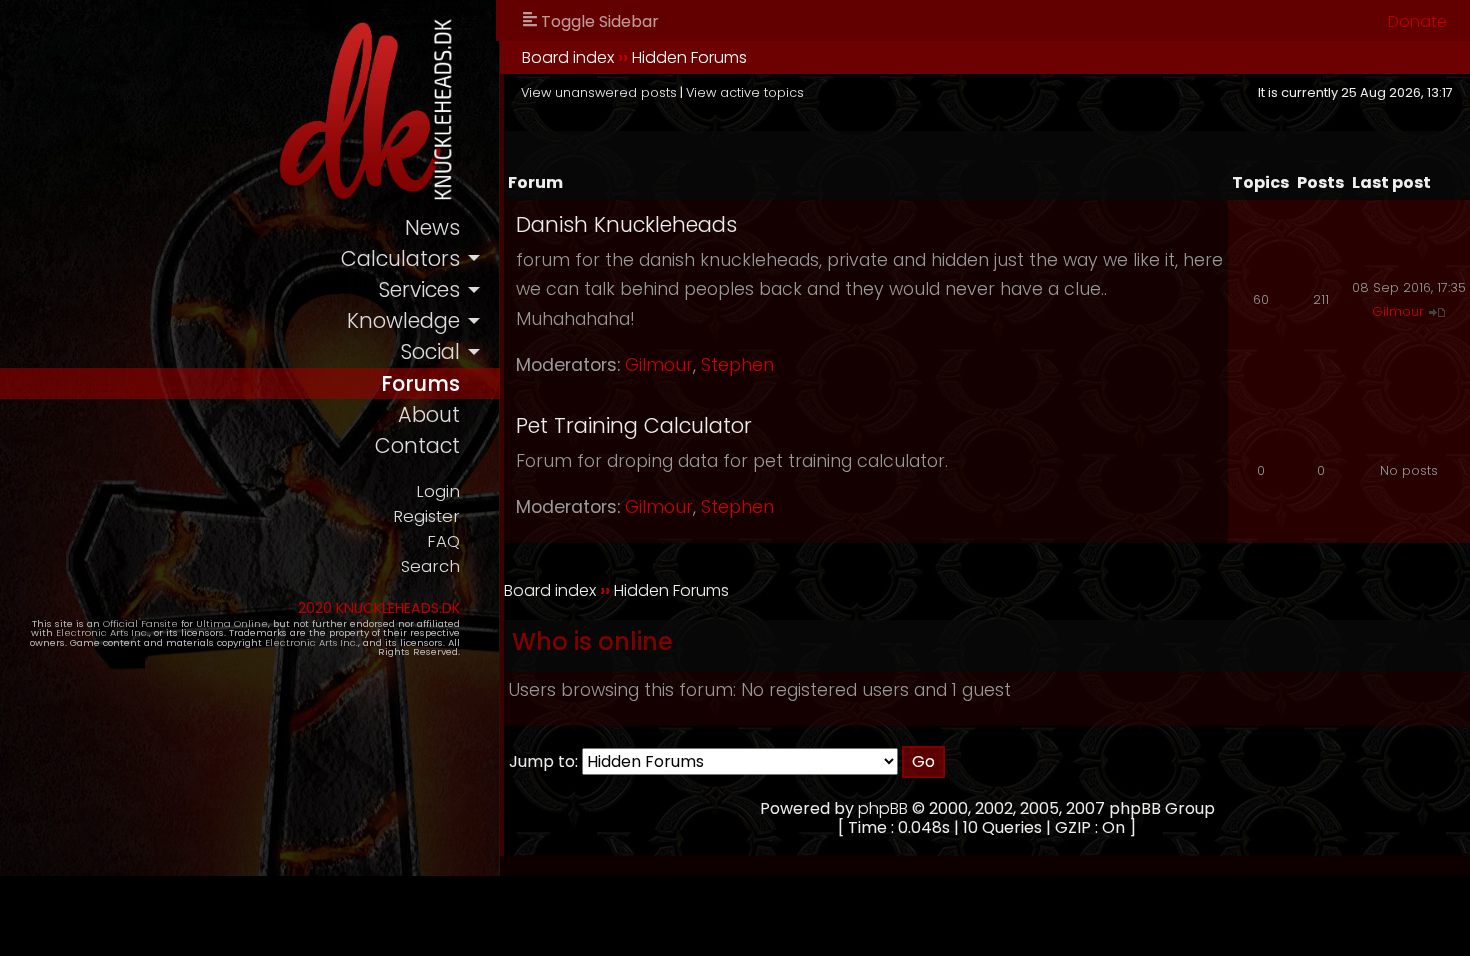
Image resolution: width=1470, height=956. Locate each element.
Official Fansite (140, 623)
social (430, 351)
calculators (400, 258)
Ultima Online (232, 623)
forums (420, 383)
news (432, 227)
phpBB (883, 808)
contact (417, 445)
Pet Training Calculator (634, 425)
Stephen (737, 365)
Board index (568, 57)
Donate (1417, 21)
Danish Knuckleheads (626, 224)
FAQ (443, 541)
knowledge (403, 320)
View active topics (745, 92)
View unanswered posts (599, 92)
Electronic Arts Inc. (102, 632)
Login (438, 491)
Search (430, 566)
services (419, 289)
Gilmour (659, 365)
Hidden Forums (689, 57)
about (429, 414)
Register (426, 516)
